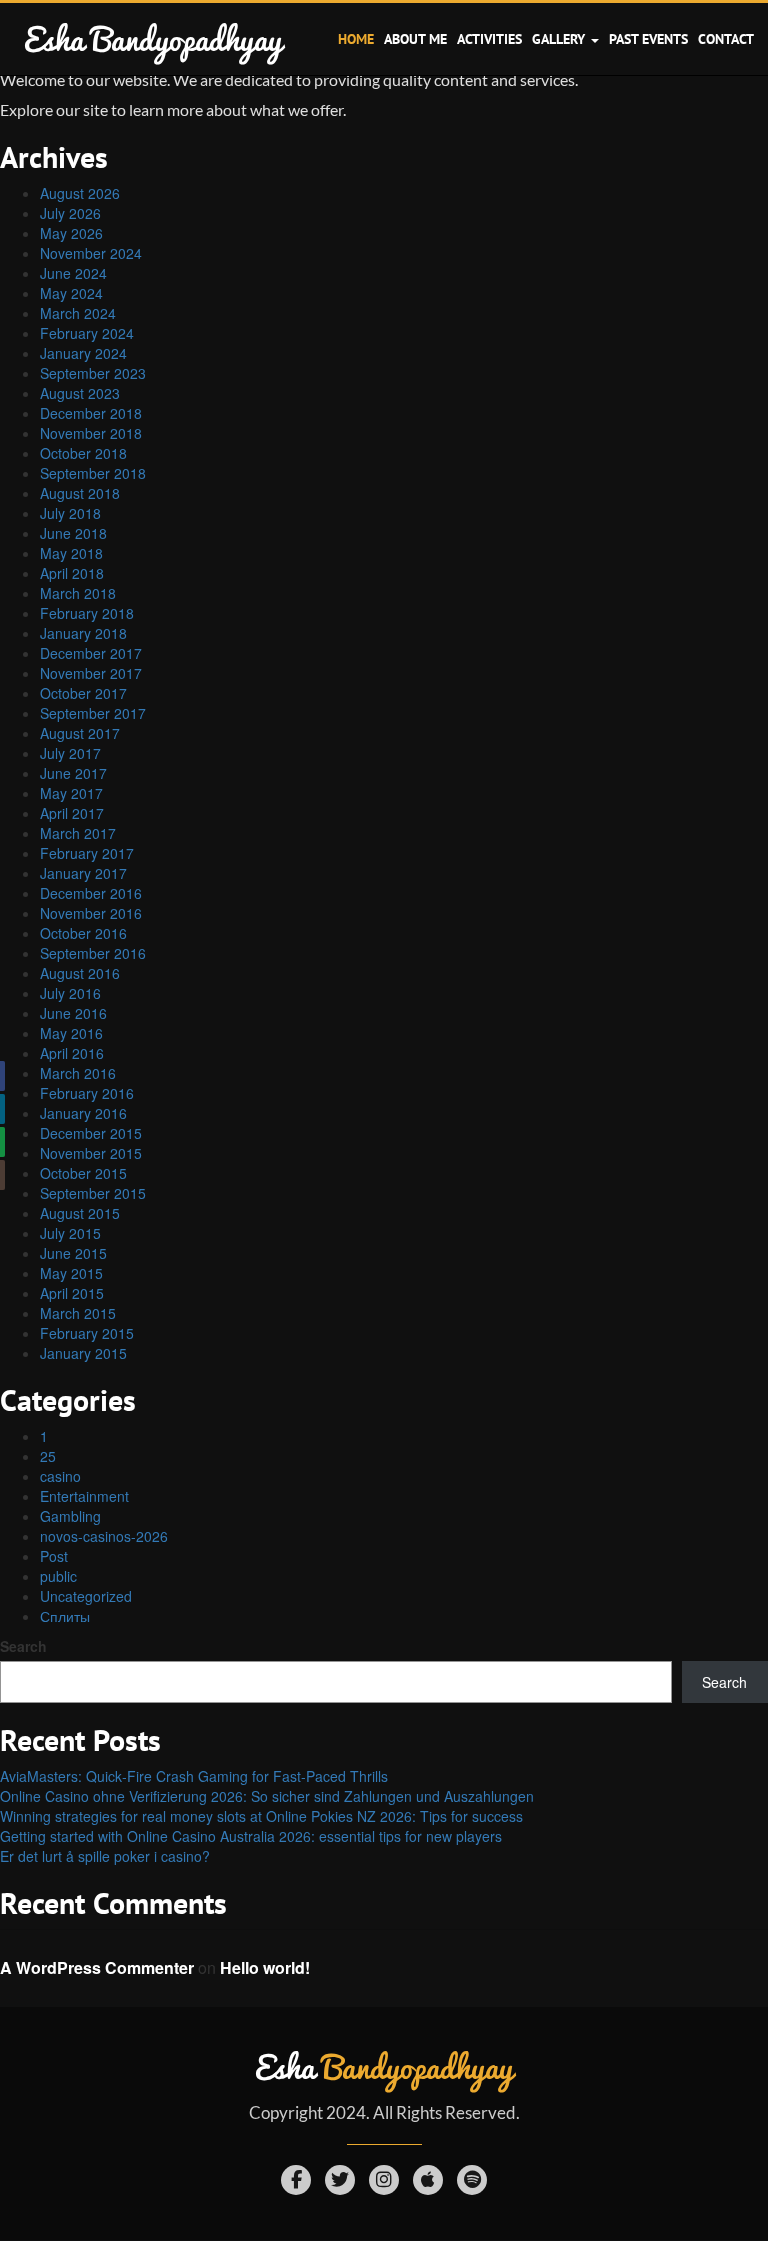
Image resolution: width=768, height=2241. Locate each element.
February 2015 (87, 1333)
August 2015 (80, 1213)
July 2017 (70, 753)
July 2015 (70, 1233)
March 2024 (78, 313)
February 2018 (87, 613)
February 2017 (87, 853)
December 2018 (91, 413)
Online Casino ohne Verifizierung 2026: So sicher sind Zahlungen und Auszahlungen (267, 1796)
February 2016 (87, 1093)
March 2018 (78, 593)
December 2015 (91, 1133)
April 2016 (72, 1053)
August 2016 (80, 973)
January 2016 (83, 1113)
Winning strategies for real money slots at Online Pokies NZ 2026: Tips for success (261, 1816)
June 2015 (73, 1253)
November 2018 (91, 433)
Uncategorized (86, 1596)
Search (23, 1646)
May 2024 (71, 293)
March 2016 (78, 1073)
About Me (415, 39)
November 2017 (91, 673)
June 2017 (73, 773)
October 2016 (83, 933)
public (58, 1576)
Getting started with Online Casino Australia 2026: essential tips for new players (251, 1836)
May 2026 (71, 233)
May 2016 (71, 1033)
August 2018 (80, 493)
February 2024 (87, 333)
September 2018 (93, 473)
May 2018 (71, 553)
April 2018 (72, 573)
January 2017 (83, 873)
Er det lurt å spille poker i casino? (105, 1856)
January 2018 (83, 633)
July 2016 (70, 993)
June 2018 (73, 533)
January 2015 (83, 1353)
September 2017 (93, 713)
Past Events (648, 39)
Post (54, 1556)
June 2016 (73, 1013)
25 (48, 1456)
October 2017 (83, 693)
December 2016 (91, 893)
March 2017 (78, 833)
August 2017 (80, 733)
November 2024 (91, 253)
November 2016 (91, 913)
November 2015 (91, 1153)
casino (60, 1476)
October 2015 (83, 1173)
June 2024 (73, 273)
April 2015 (72, 1293)
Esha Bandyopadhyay (153, 38)
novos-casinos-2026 (104, 1536)
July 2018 (70, 513)
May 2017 (71, 793)
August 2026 (80, 193)
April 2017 (72, 813)
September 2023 (93, 373)
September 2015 (93, 1193)
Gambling (70, 1516)
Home (356, 39)
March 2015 (78, 1313)
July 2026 (70, 213)
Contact (726, 39)
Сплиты (65, 1616)
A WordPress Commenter (97, 1967)
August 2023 (80, 393)
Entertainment (84, 1496)
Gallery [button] (560, 39)
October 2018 (83, 453)
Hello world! (265, 1967)
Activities (489, 39)
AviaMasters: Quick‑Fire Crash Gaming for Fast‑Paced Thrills (194, 1776)
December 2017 (91, 653)
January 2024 (83, 353)
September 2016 (93, 953)
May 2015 (71, 1273)
